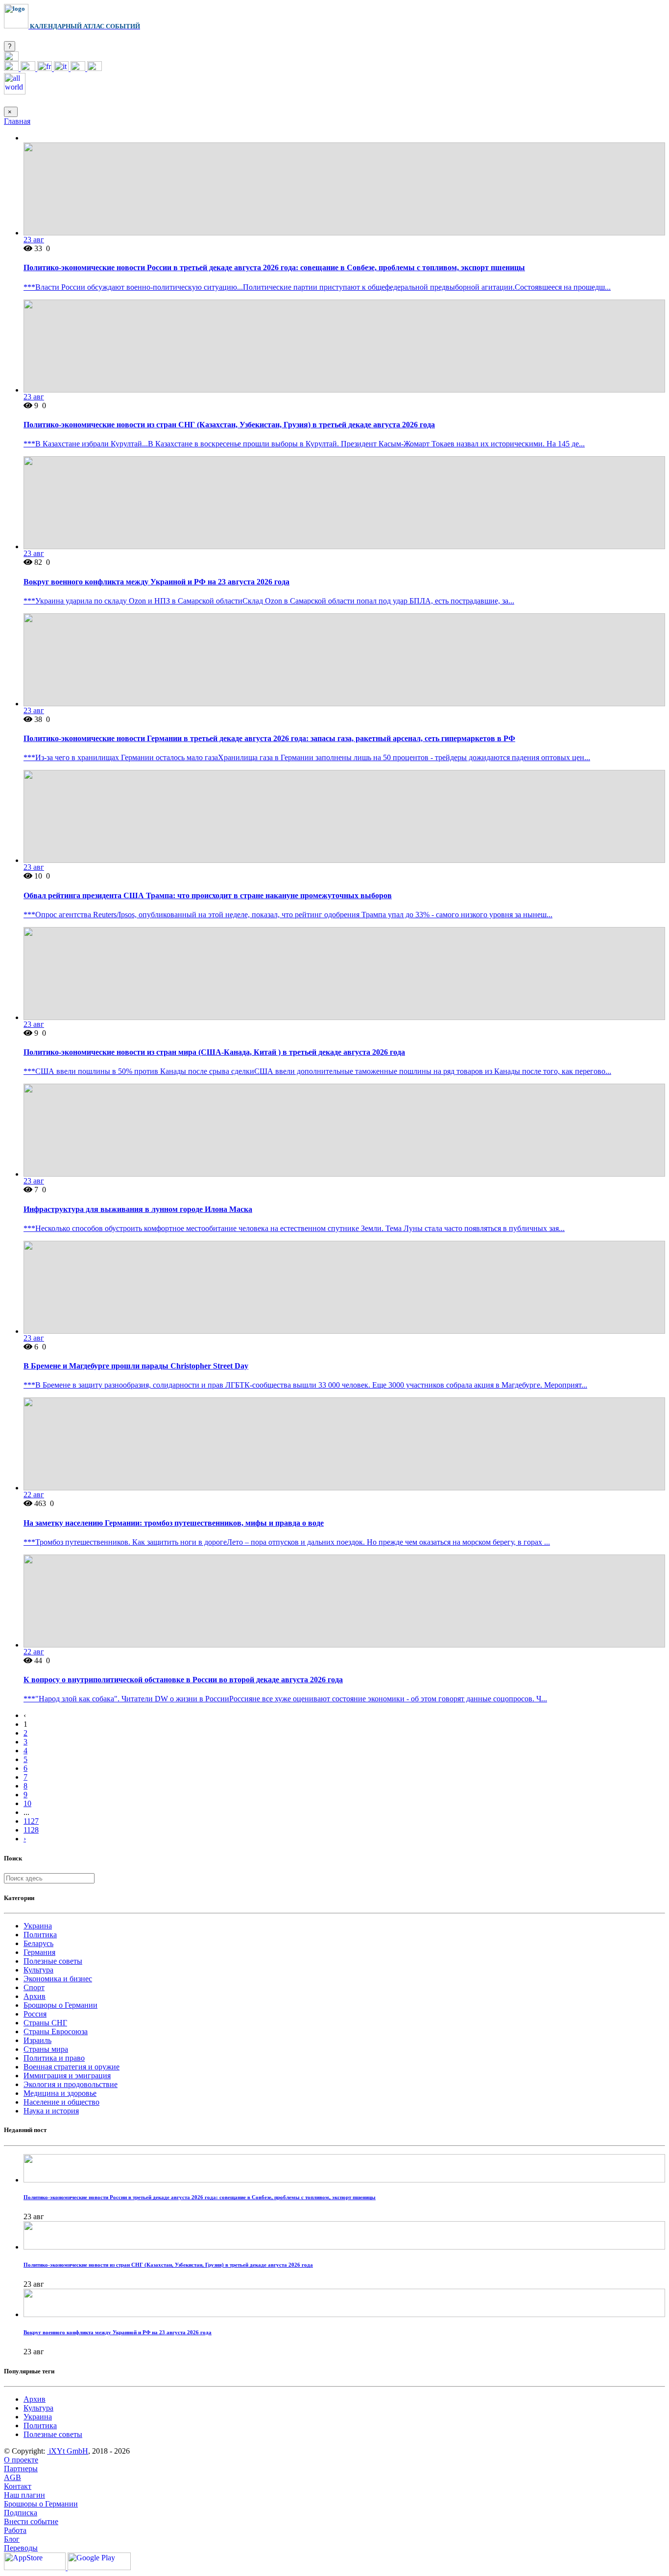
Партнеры (21, 2469)
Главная (17, 121)
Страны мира (46, 2049)
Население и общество (61, 2102)
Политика (40, 1935)
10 (27, 1803)
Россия (35, 2014)
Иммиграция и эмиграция (67, 2076)
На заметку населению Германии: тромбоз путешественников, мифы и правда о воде (174, 1523)
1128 (31, 1830)
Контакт (18, 2486)
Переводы (21, 2548)
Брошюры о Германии (60, 2005)
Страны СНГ (45, 2023)
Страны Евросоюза (56, 2031)
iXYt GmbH (68, 2451)
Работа (15, 2530)
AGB (12, 2477)
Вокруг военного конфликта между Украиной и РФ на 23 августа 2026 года (156, 582)
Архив (35, 1996)
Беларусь (38, 1943)
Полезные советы (53, 1961)
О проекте (21, 2460)
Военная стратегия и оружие (72, 2067)
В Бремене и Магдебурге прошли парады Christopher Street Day (136, 1366)
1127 (31, 1821)
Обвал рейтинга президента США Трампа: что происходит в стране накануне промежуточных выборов (208, 895)
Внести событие (31, 2521)
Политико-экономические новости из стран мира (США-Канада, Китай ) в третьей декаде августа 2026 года (214, 1052)
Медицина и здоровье (60, 2093)
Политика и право (54, 2058)
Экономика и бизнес (58, 1979)
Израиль (37, 2040)
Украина (38, 1926)
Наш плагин (24, 2495)
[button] (11, 58)
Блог (12, 2539)
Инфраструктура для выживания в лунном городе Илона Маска (138, 1209)
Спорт (34, 1987)
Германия (39, 1952)
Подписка (21, 2513)
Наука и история (51, 2111)
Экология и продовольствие (71, 2084)
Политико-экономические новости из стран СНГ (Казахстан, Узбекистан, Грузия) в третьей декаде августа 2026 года (229, 425)
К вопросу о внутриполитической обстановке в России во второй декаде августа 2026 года (183, 1680)
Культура (38, 1970)
